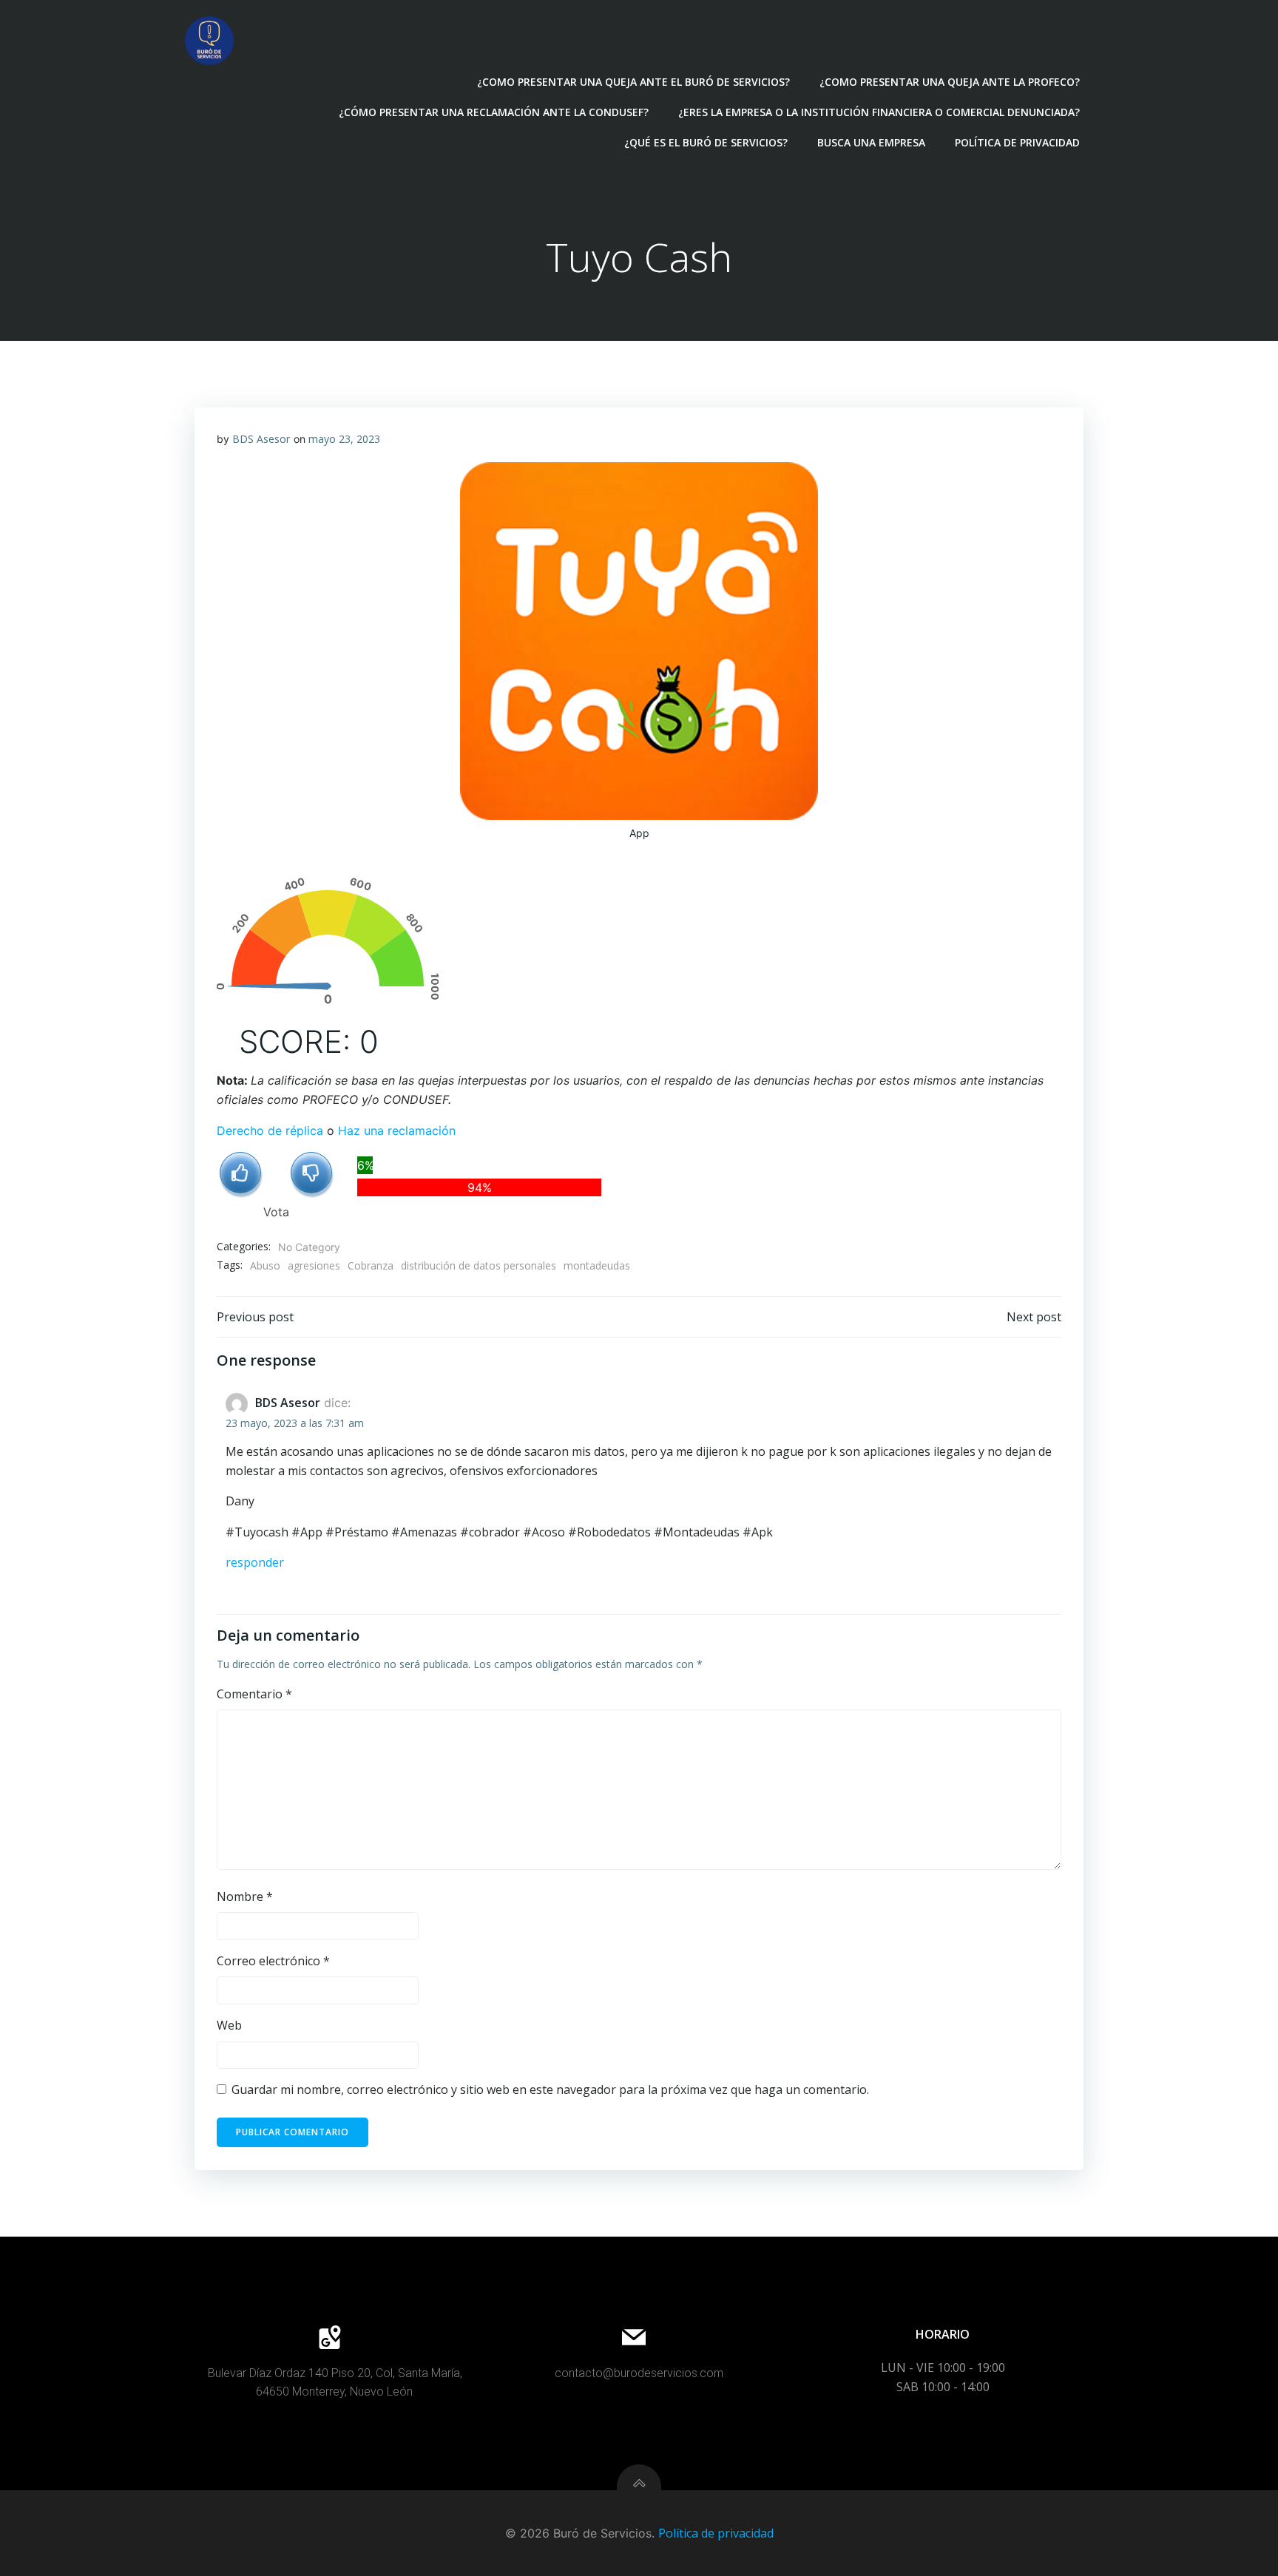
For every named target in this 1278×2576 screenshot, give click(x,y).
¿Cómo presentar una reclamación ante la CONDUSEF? (494, 112)
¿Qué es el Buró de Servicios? (706, 142)
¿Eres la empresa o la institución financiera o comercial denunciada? (879, 112)
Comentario (254, 1694)
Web (229, 2025)
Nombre (245, 1897)
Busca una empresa (871, 142)
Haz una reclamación (397, 1131)
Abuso (265, 1265)
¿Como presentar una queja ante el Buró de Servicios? (633, 82)
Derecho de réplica (270, 1131)
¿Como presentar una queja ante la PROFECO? (950, 82)
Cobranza (371, 1265)
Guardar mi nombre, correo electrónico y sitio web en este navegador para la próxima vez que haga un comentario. (550, 2089)
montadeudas (597, 1265)
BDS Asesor (261, 439)
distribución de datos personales (479, 1265)
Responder (255, 1562)
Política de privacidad (1017, 142)
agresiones (314, 1265)
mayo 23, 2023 (344, 439)
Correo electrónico (273, 1961)
